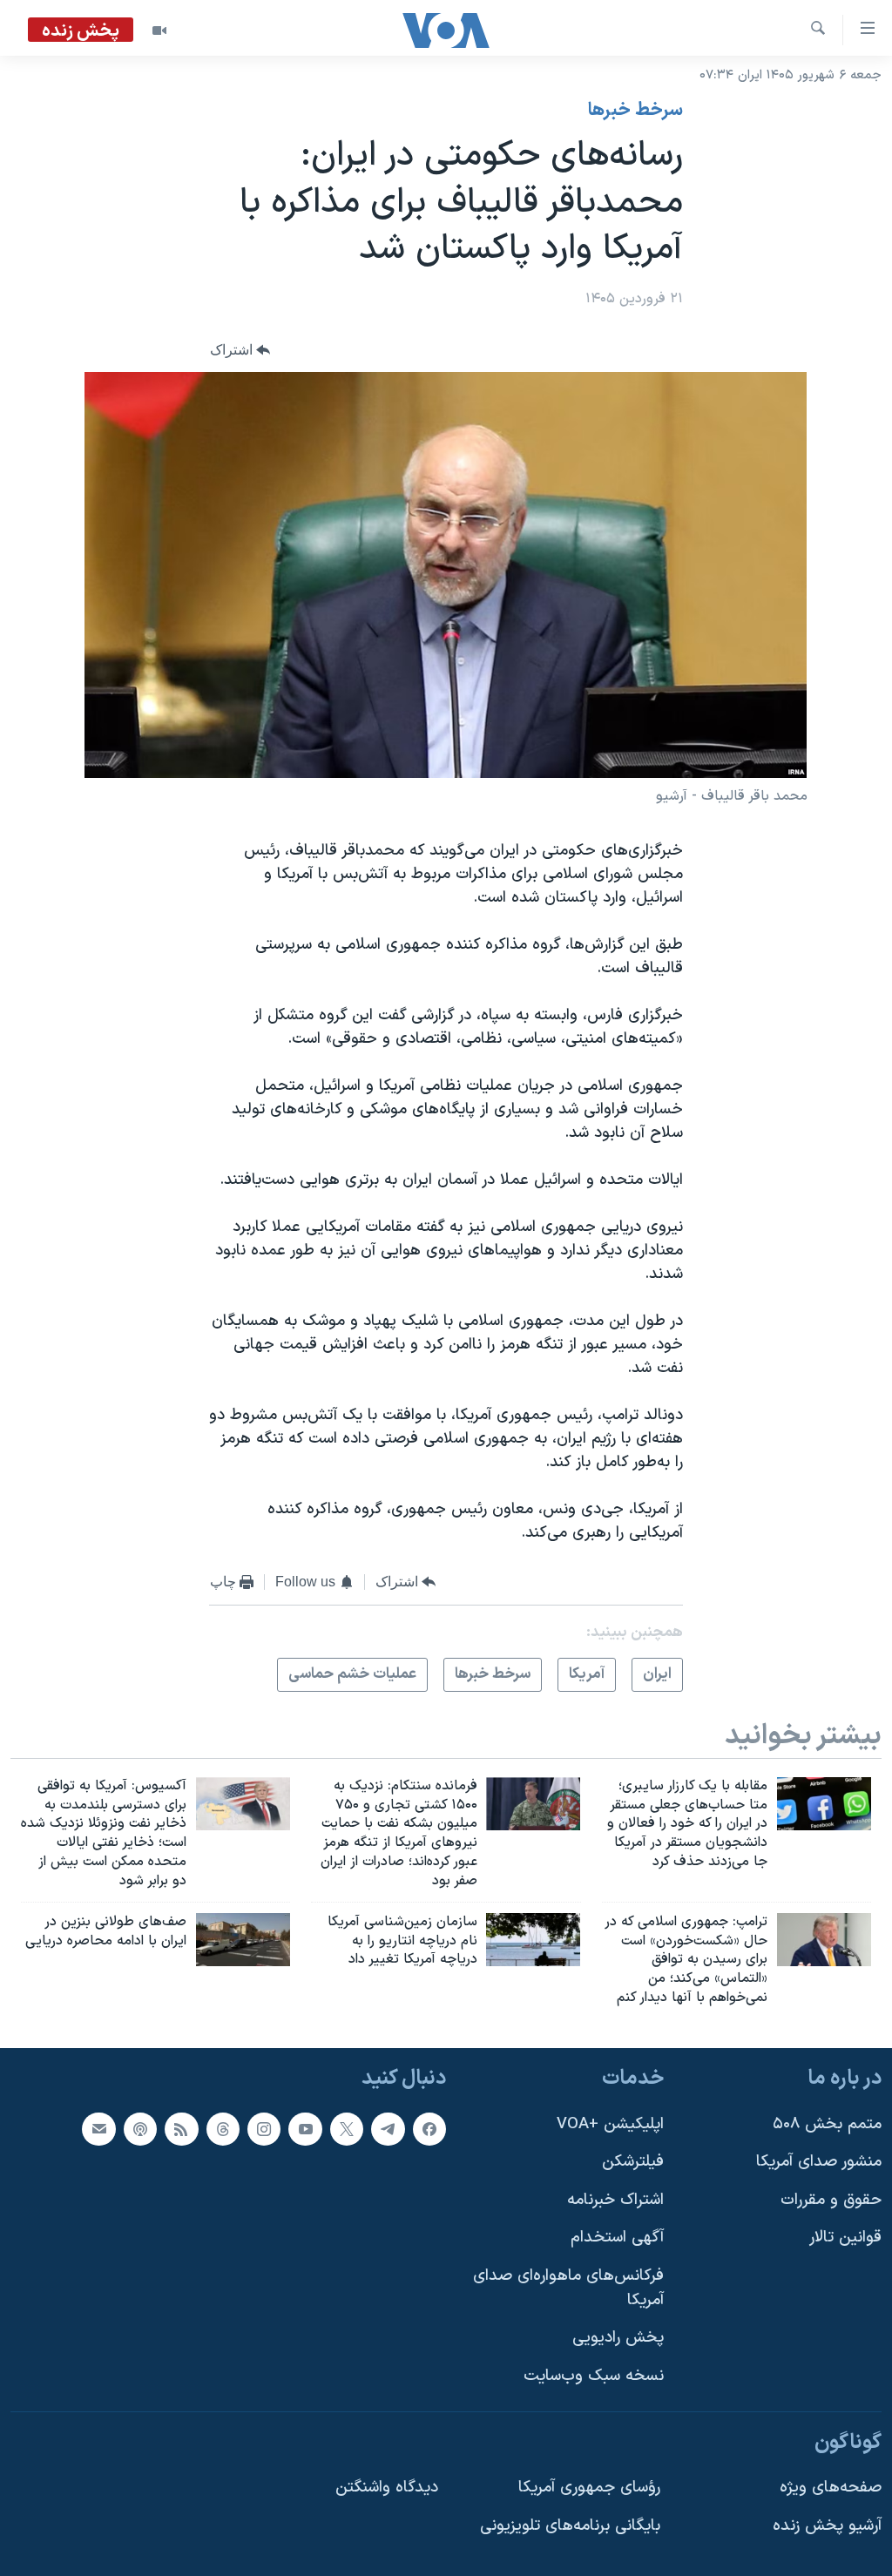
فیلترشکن (633, 2162)
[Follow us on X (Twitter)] (347, 2128)
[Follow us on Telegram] (388, 2128)
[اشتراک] (98, 2128)
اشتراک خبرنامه (615, 2200)
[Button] (240, 350)
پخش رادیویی (618, 2338)
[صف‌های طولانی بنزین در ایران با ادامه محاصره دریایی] (243, 1940)
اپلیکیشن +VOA (610, 2123)
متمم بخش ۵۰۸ (827, 2123)
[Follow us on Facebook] (429, 2128)
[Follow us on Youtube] (305, 2128)
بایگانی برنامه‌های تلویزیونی (570, 2526)
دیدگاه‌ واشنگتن (387, 2488)
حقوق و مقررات (831, 2200)
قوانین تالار (845, 2238)
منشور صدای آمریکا (819, 2162)
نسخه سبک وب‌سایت (594, 2376)
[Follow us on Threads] (223, 2128)
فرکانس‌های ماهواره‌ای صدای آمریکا (568, 2288)
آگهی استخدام (617, 2238)
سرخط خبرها (635, 111)
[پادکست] (140, 2128)
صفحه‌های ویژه (831, 2488)
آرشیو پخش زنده (827, 2526)
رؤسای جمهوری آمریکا (589, 2488)
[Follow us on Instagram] (264, 2128)
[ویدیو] (159, 30)
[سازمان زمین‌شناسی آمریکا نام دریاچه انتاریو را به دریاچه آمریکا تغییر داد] (533, 1940)
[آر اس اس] (181, 2128)
